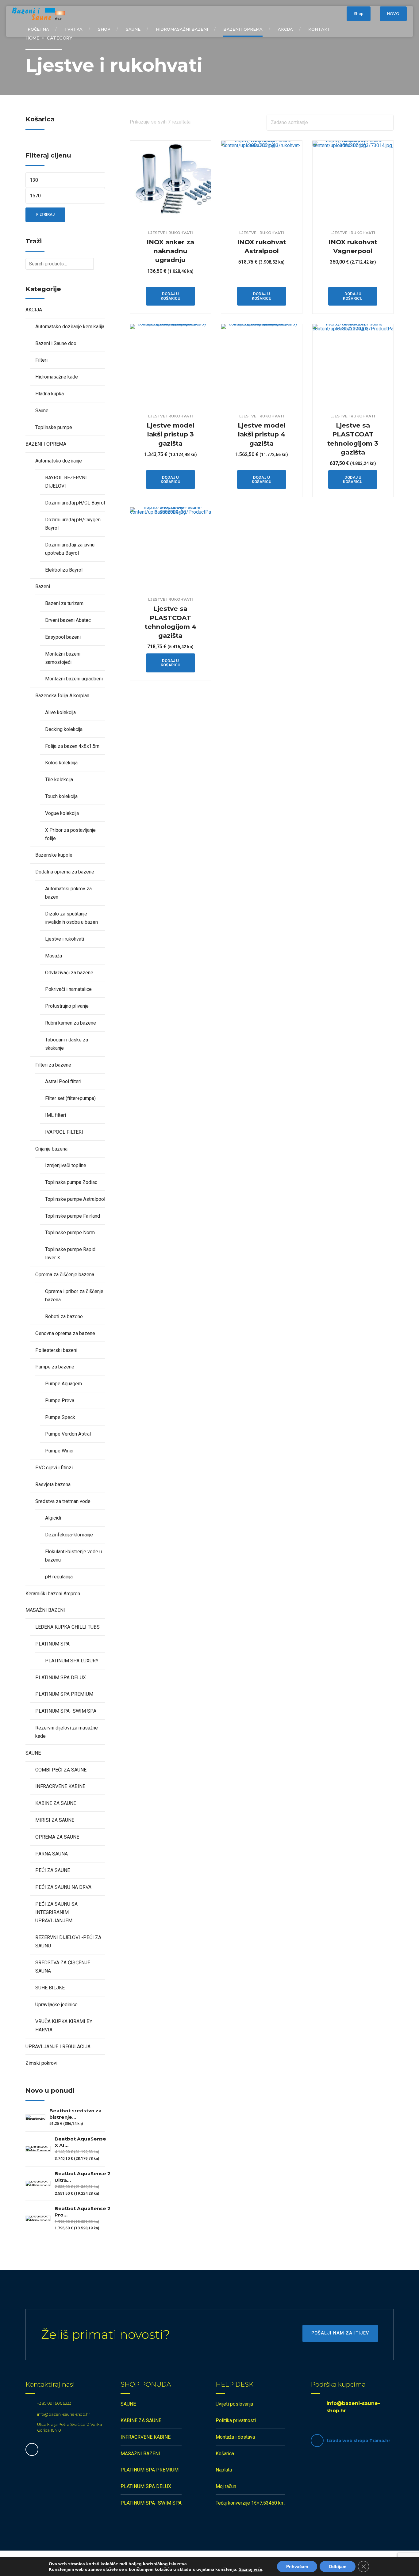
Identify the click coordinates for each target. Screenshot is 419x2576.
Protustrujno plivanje (67, 1006)
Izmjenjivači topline (66, 1165)
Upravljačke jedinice (56, 2005)
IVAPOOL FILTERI (64, 1132)
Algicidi (53, 1518)
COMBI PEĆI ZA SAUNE (61, 1770)
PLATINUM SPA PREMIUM (64, 1694)
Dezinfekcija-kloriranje (69, 1535)
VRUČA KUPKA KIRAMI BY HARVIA (64, 2026)
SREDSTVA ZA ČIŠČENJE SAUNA (63, 1967)
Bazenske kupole (54, 855)
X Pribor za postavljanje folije (70, 834)
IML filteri (56, 1115)
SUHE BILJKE (50, 1988)
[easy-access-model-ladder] (170, 364)
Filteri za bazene (53, 1065)
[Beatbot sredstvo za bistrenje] (35, 2117)
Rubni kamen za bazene (71, 1023)
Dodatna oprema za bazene (65, 872)
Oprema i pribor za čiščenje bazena (74, 1296)
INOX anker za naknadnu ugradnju (170, 251)
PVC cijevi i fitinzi (54, 1468)
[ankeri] (170, 181)
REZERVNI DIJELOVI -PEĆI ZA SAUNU (68, 1942)
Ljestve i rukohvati (171, 233)
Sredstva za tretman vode (63, 1501)
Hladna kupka (50, 394)
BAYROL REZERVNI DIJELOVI (66, 482)
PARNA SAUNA (52, 1854)
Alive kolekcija (60, 712)
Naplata (224, 2470)
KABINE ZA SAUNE (56, 1803)
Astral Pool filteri (63, 1081)
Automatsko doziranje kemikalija (70, 327)
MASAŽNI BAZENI (45, 1610)
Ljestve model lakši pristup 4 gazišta (262, 434)
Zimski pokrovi (41, 2063)
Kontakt (319, 29)
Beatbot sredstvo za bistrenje (75, 2114)
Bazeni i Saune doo (56, 343)
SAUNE (33, 1753)
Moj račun (226, 2486)
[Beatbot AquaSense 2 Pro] (38, 2218)
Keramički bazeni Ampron (53, 1594)
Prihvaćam (297, 2566)
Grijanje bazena (51, 1149)
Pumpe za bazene (55, 1367)
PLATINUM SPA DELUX (61, 1678)
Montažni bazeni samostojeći (63, 658)
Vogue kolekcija (62, 813)
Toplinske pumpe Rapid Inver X (70, 1254)
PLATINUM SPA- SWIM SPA (66, 1711)
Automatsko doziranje (59, 461)
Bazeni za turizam (64, 603)
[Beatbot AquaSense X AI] (38, 2149)
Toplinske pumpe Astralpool (75, 1199)
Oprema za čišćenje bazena (65, 1275)
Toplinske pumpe (54, 427)
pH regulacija (59, 1577)
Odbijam (338, 2566)
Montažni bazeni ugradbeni (74, 679)
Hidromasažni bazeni (182, 29)
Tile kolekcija (59, 780)
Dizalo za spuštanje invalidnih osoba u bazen (71, 918)
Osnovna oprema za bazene (65, 1333)
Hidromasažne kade (57, 377)
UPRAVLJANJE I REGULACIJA (58, 2047)
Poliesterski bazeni (56, 1350)
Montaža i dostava (235, 2437)
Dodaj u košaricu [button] (171, 296)
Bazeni (43, 586)
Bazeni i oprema (243, 29)
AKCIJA (285, 29)
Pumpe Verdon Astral (68, 1434)
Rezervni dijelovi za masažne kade (67, 1732)
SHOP (104, 29)
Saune (133, 29)
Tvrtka (73, 29)
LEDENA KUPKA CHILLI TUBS (67, 1627)
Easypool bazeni (63, 637)
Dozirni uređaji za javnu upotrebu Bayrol (70, 549)
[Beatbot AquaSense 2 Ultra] (38, 2183)
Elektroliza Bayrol (64, 570)
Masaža (54, 956)
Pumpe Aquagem (63, 1384)
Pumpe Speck (60, 1417)
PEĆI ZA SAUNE (53, 1870)
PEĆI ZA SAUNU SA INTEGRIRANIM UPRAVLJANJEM (56, 1912)
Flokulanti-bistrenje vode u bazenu (73, 1556)
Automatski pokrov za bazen (68, 893)
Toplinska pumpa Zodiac (71, 1182)
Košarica (225, 2454)
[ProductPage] (353, 364)
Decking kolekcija (64, 729)
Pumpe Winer (60, 1451)
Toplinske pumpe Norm (70, 1233)
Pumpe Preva (60, 1400)
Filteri (41, 360)
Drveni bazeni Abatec (68, 620)
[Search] (336, 14)
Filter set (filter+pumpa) (70, 1098)
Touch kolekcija (61, 796)
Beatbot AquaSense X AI (80, 2142)
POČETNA (38, 29)
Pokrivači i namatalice (68, 989)
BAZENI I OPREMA (46, 444)
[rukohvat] (261, 181)
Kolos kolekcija (61, 763)
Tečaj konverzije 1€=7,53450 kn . (250, 2503)
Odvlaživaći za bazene (69, 973)
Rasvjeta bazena (53, 1484)
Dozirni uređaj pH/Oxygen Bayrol (73, 524)
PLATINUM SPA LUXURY (72, 1661)
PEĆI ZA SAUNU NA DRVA (63, 1887)
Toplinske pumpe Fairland (73, 1216)
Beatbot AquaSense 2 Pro (83, 2212)
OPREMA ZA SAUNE (57, 1837)
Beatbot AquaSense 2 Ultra (83, 2177)
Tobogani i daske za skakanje (67, 1044)
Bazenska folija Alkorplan (62, 696)
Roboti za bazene (64, 1317)
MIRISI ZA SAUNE (55, 1820)
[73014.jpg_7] (353, 181)
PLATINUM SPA (52, 1644)
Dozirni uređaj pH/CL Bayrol (75, 503)
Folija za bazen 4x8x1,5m (72, 746)
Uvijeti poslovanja (234, 2404)
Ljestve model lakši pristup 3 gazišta (171, 434)
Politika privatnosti (236, 2420)
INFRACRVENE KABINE (60, 1786)
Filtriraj (45, 214)
